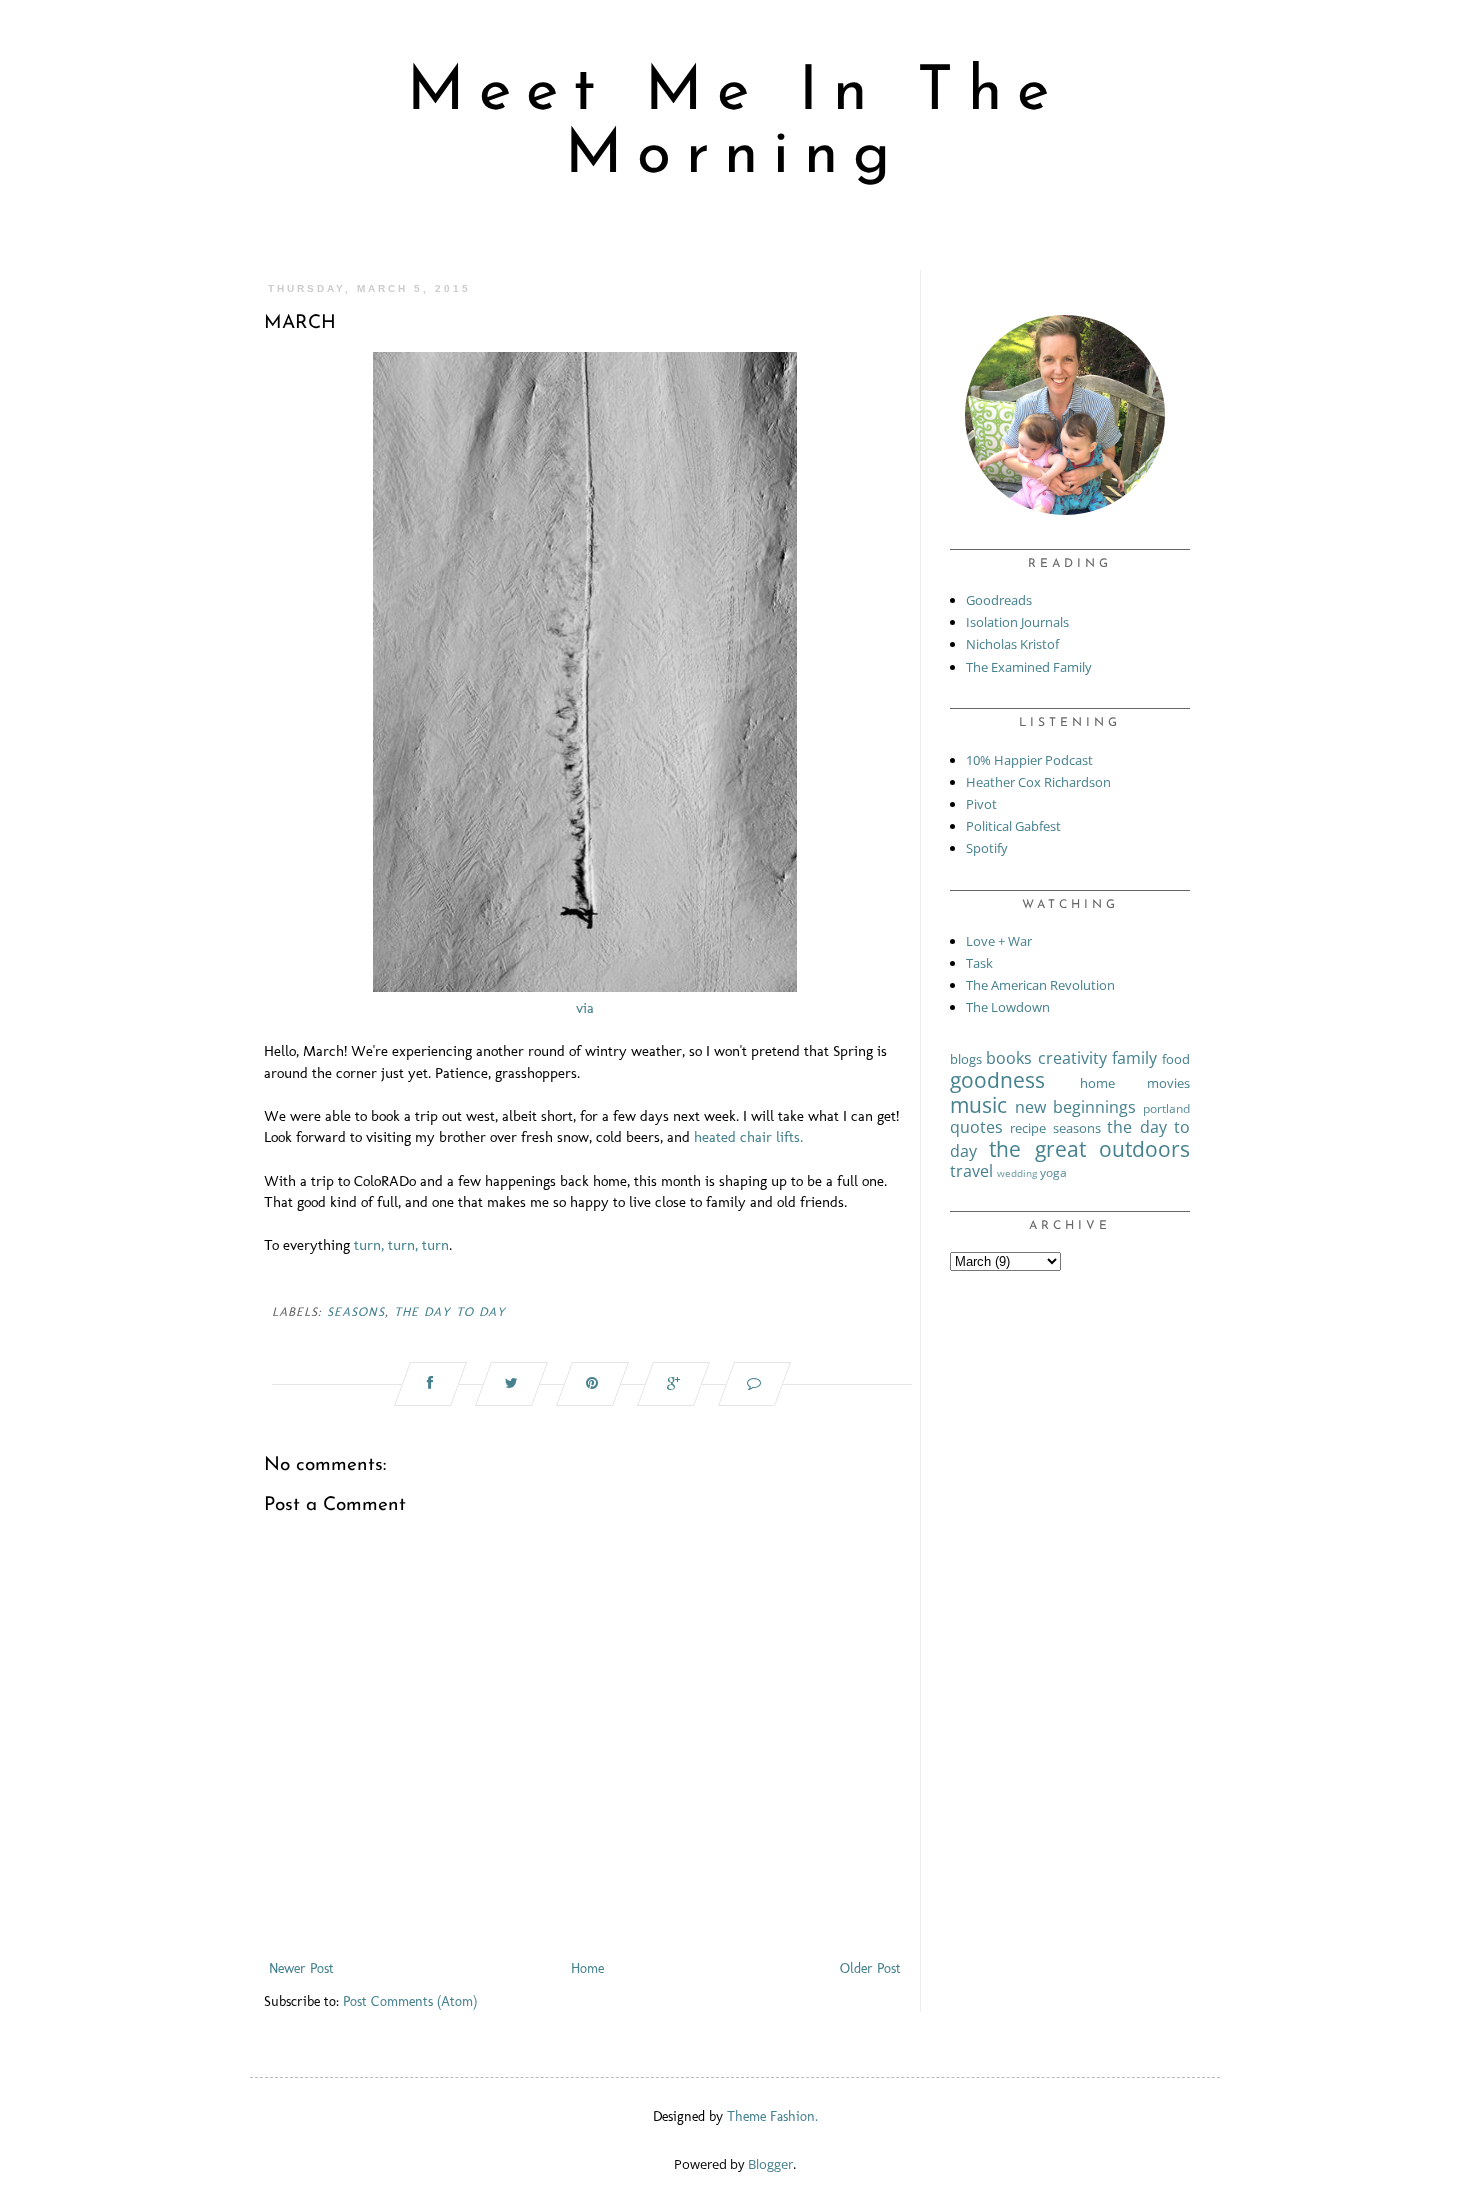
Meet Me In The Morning (735, 125)
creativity (1072, 1058)
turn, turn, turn (401, 1245)
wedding (1017, 1173)
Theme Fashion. (772, 2116)
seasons (356, 1311)
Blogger (770, 2164)
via (585, 1008)
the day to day (450, 1311)
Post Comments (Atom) (410, 2001)
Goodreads (999, 600)
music (978, 1105)
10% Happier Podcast (1029, 760)
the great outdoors (1089, 1149)
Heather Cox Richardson (1038, 782)
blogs (966, 1059)
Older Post (870, 1968)
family (1134, 1058)
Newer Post (301, 1968)
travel (971, 1171)
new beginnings (1075, 1107)
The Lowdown (1008, 1007)
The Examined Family (1029, 667)
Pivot (981, 804)
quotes (976, 1127)
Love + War (999, 941)
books (1009, 1058)
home (1097, 1083)
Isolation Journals (1017, 622)
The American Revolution (1040, 985)
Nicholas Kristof (1012, 644)
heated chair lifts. (748, 1137)
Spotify (987, 848)
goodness (997, 1080)
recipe (1028, 1128)
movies (1168, 1083)
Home (587, 1968)
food (1176, 1059)
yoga (1053, 1172)
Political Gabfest (1013, 826)
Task (979, 963)
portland (1166, 1108)
